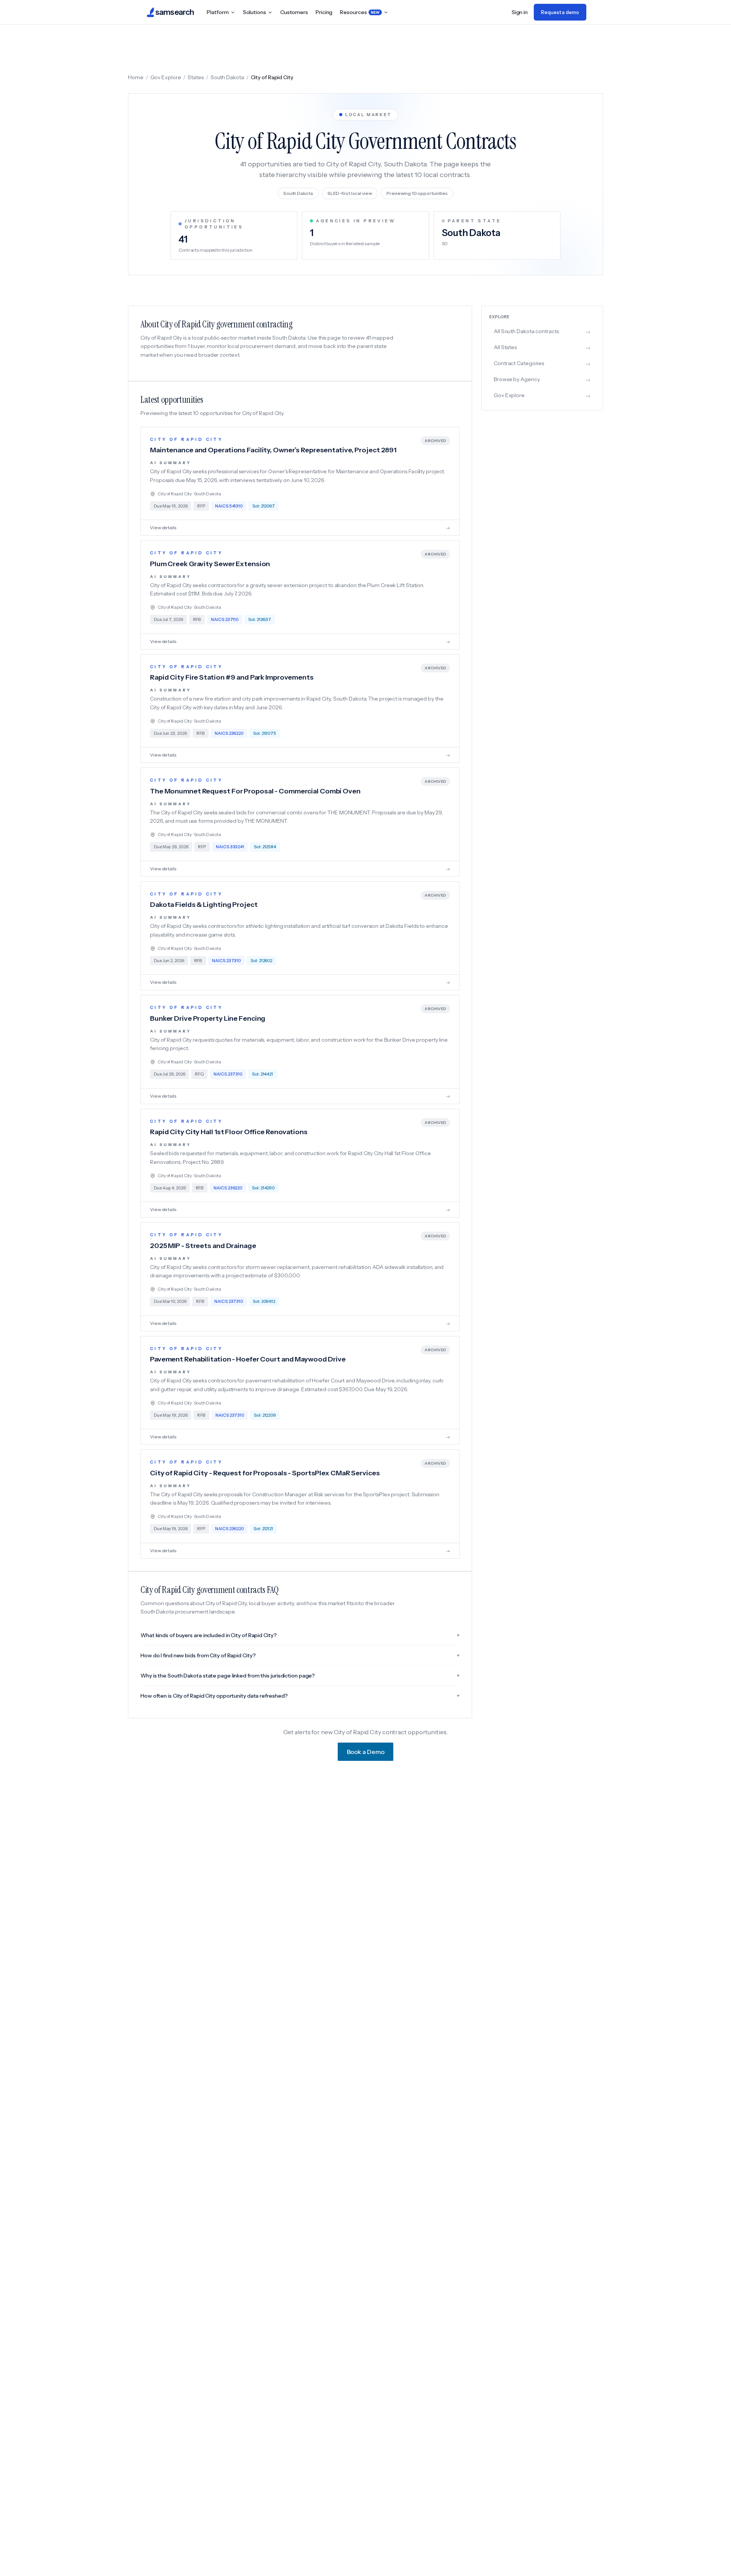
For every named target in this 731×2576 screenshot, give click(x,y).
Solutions (255, 12)
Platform (218, 12)
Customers (294, 12)
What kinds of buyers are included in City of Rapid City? (300, 1635)
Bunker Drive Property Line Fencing (208, 1018)
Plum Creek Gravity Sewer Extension (210, 564)
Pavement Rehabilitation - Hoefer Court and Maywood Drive (248, 1359)
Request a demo (560, 12)
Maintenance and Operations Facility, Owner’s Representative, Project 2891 (273, 450)
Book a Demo (366, 1752)
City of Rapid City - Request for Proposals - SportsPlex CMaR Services (265, 1473)
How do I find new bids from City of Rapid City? (300, 1655)
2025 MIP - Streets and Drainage (203, 1246)
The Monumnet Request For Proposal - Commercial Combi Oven (255, 791)
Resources (360, 12)
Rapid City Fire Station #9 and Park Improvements (232, 677)
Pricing (324, 12)
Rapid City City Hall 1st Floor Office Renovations (229, 1132)
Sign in (520, 12)
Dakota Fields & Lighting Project (204, 905)
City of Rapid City (186, 439)
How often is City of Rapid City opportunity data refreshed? (300, 1696)
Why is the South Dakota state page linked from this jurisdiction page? (300, 1676)
